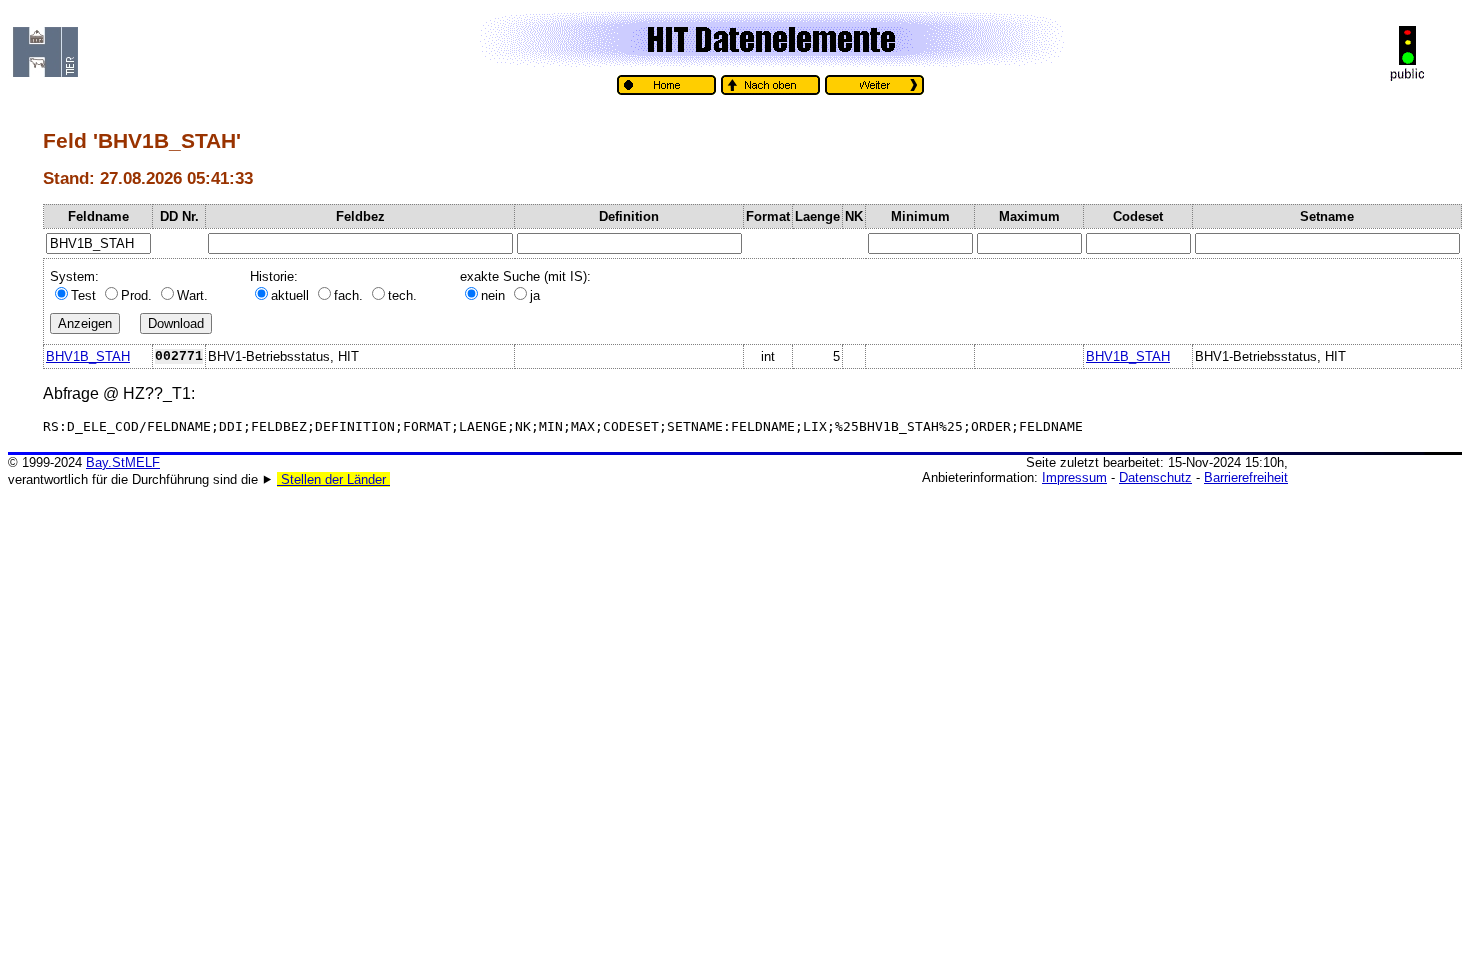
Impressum (1074, 477)
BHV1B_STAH (88, 356)
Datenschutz (1155, 477)
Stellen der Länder (333, 479)
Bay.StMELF (123, 462)
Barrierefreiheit (1246, 477)
